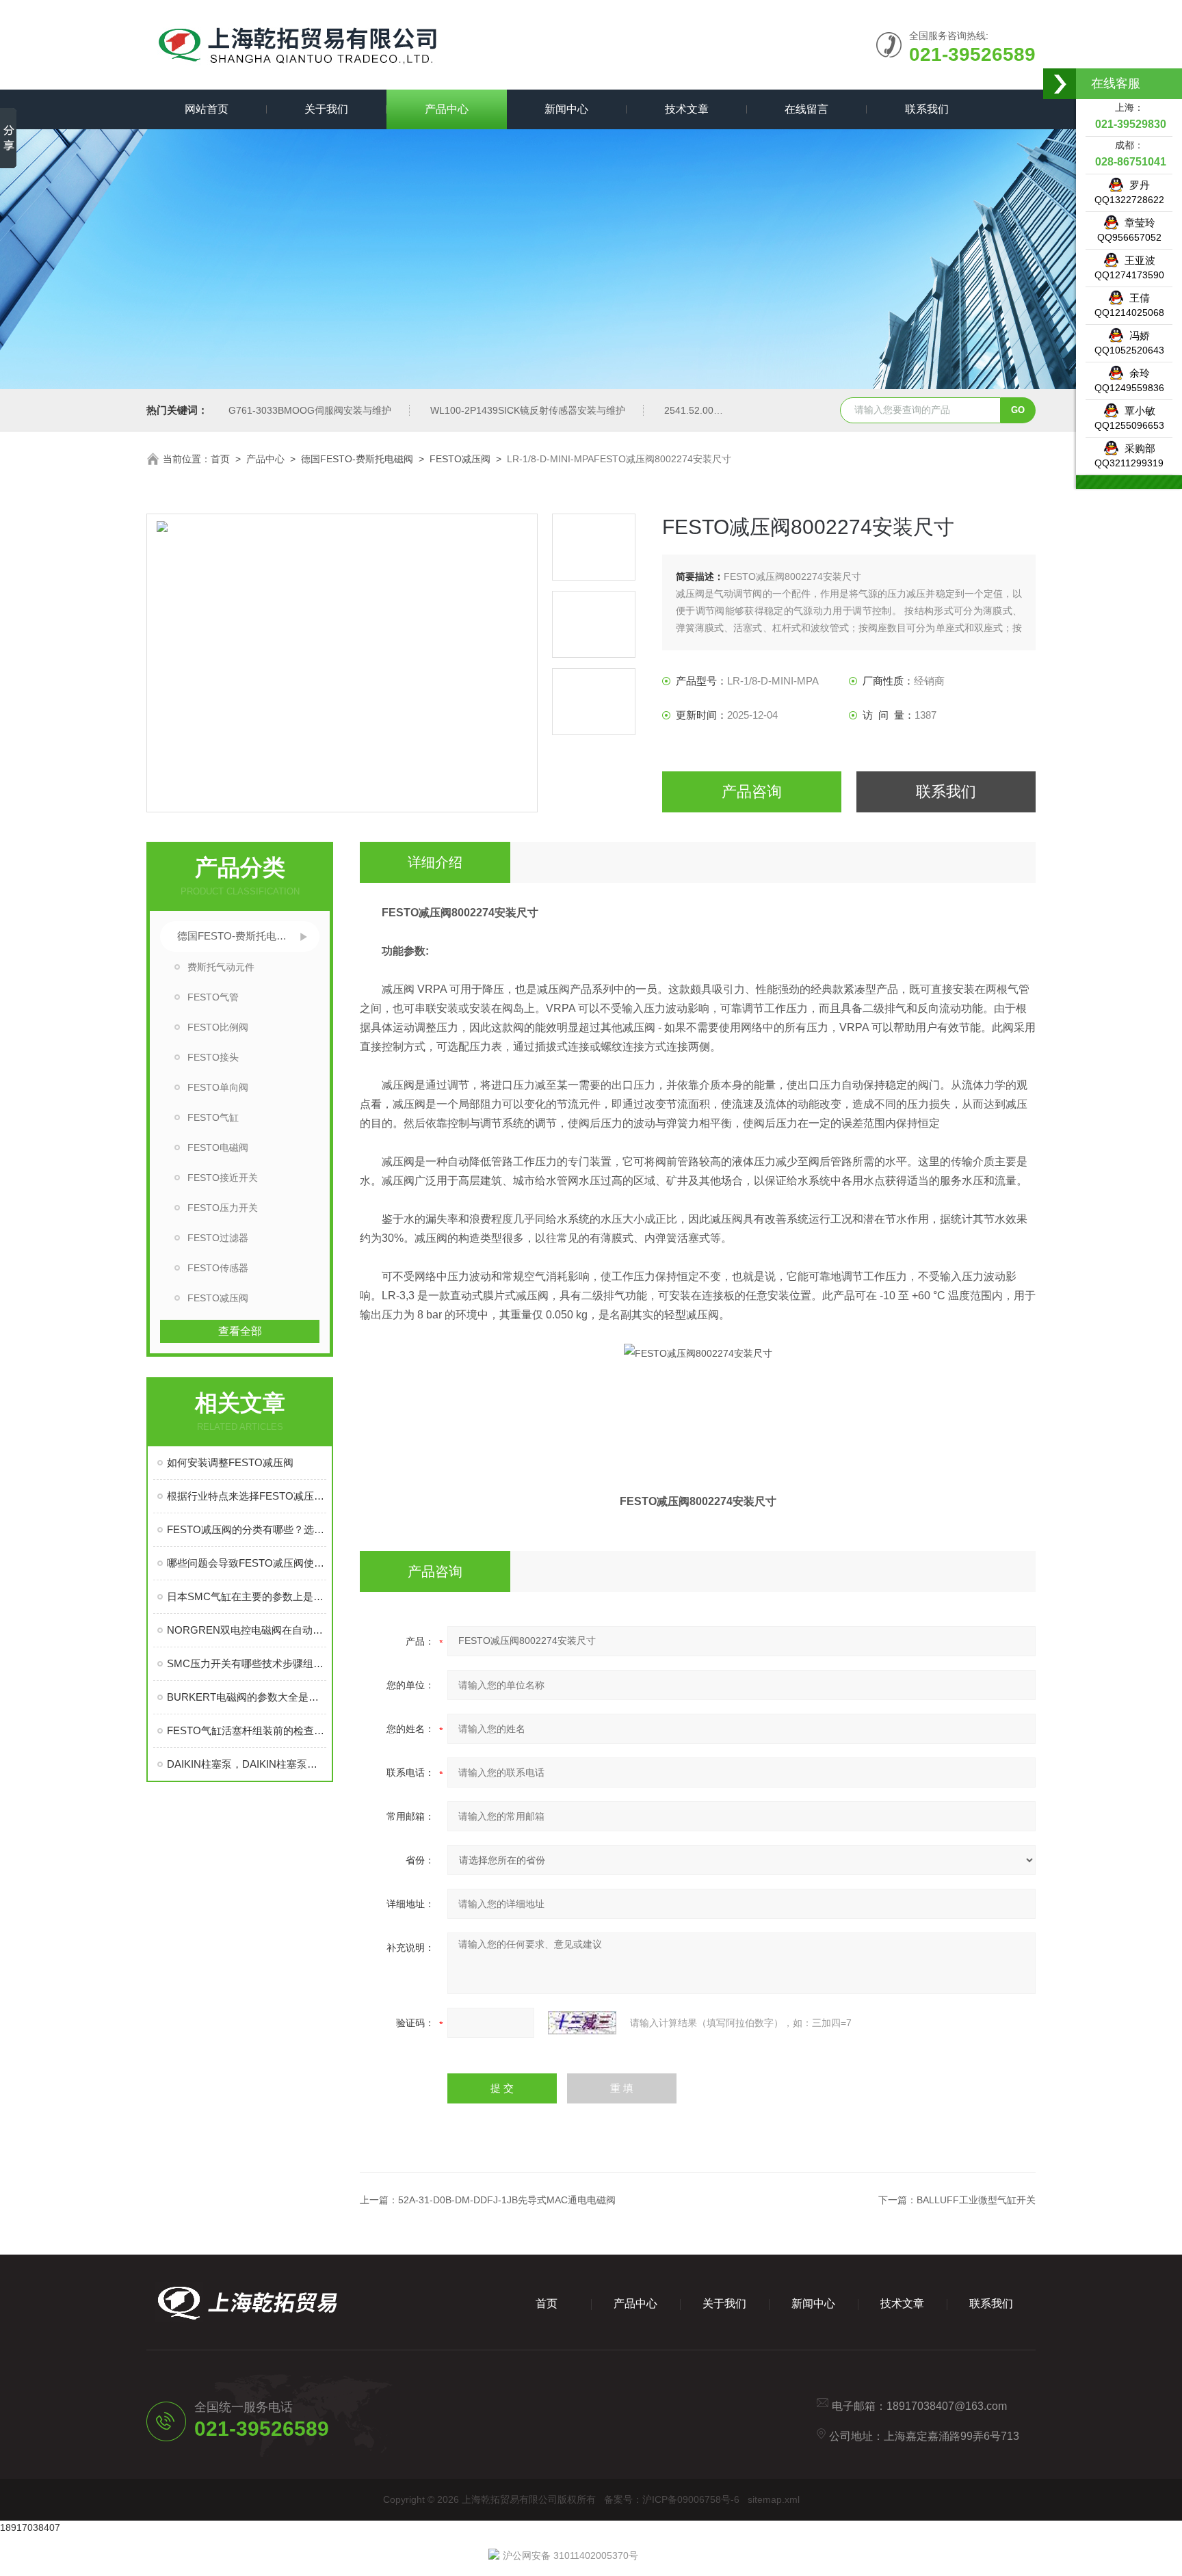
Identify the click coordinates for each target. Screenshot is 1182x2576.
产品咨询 (752, 792)
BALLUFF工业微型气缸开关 (976, 2200)
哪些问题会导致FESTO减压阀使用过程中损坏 (247, 1563)
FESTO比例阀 (218, 1027)
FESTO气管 (213, 997)
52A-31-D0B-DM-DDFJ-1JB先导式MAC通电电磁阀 (507, 2200)
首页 (220, 459)
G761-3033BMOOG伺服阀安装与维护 (310, 410)
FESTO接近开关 (223, 1178)
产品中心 (447, 109)
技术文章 (687, 109)
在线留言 (806, 109)
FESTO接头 (213, 1057)
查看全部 (240, 1331)
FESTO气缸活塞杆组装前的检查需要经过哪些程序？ (247, 1730)
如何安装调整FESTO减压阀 (230, 1462)
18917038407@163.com (947, 2406)
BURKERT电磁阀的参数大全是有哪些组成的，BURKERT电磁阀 (247, 1697)
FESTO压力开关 (223, 1208)
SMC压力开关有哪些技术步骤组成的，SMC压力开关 (247, 1663)
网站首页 (207, 109)
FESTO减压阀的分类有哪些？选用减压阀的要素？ (247, 1529)
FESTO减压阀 (460, 459)
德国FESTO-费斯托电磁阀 (357, 459)
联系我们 (927, 109)
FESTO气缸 (213, 1117)
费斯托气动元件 (221, 967)
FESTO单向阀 (218, 1087)
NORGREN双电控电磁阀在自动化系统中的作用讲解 (247, 1630)
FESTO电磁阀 (218, 1147)
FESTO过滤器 (218, 1238)
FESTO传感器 (218, 1268)
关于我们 (326, 109)
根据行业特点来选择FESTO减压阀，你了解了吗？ (247, 1496)
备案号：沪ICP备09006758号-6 (672, 2499)
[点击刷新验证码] (582, 2023)
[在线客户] (1060, 84)
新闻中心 (566, 109)
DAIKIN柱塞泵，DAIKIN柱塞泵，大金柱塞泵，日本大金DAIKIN (247, 1764)
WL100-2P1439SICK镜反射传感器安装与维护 (528, 410)
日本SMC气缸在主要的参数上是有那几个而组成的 (247, 1596)
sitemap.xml (774, 2499)
